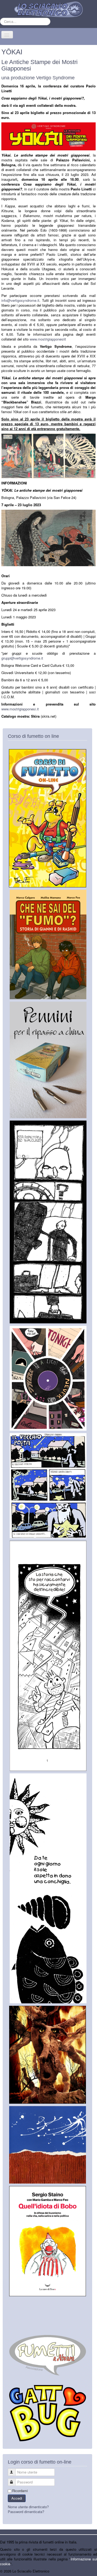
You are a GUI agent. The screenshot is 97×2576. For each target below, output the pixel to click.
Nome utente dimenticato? (28, 2507)
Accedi (17, 2498)
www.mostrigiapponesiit (48, 339)
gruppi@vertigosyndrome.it (22, 658)
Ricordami (20, 2491)
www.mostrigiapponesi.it (20, 709)
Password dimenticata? (26, 2512)
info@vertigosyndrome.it (20, 300)
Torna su (90, 2571)
